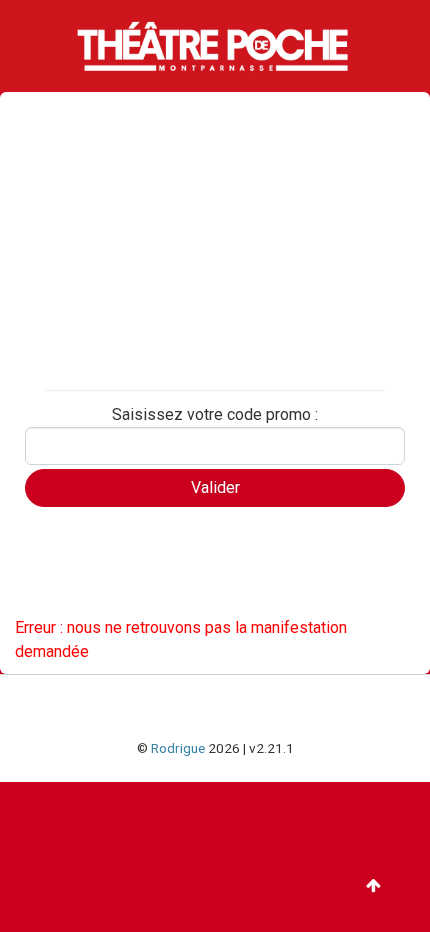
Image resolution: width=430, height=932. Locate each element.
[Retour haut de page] (373, 886)
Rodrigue (178, 748)
